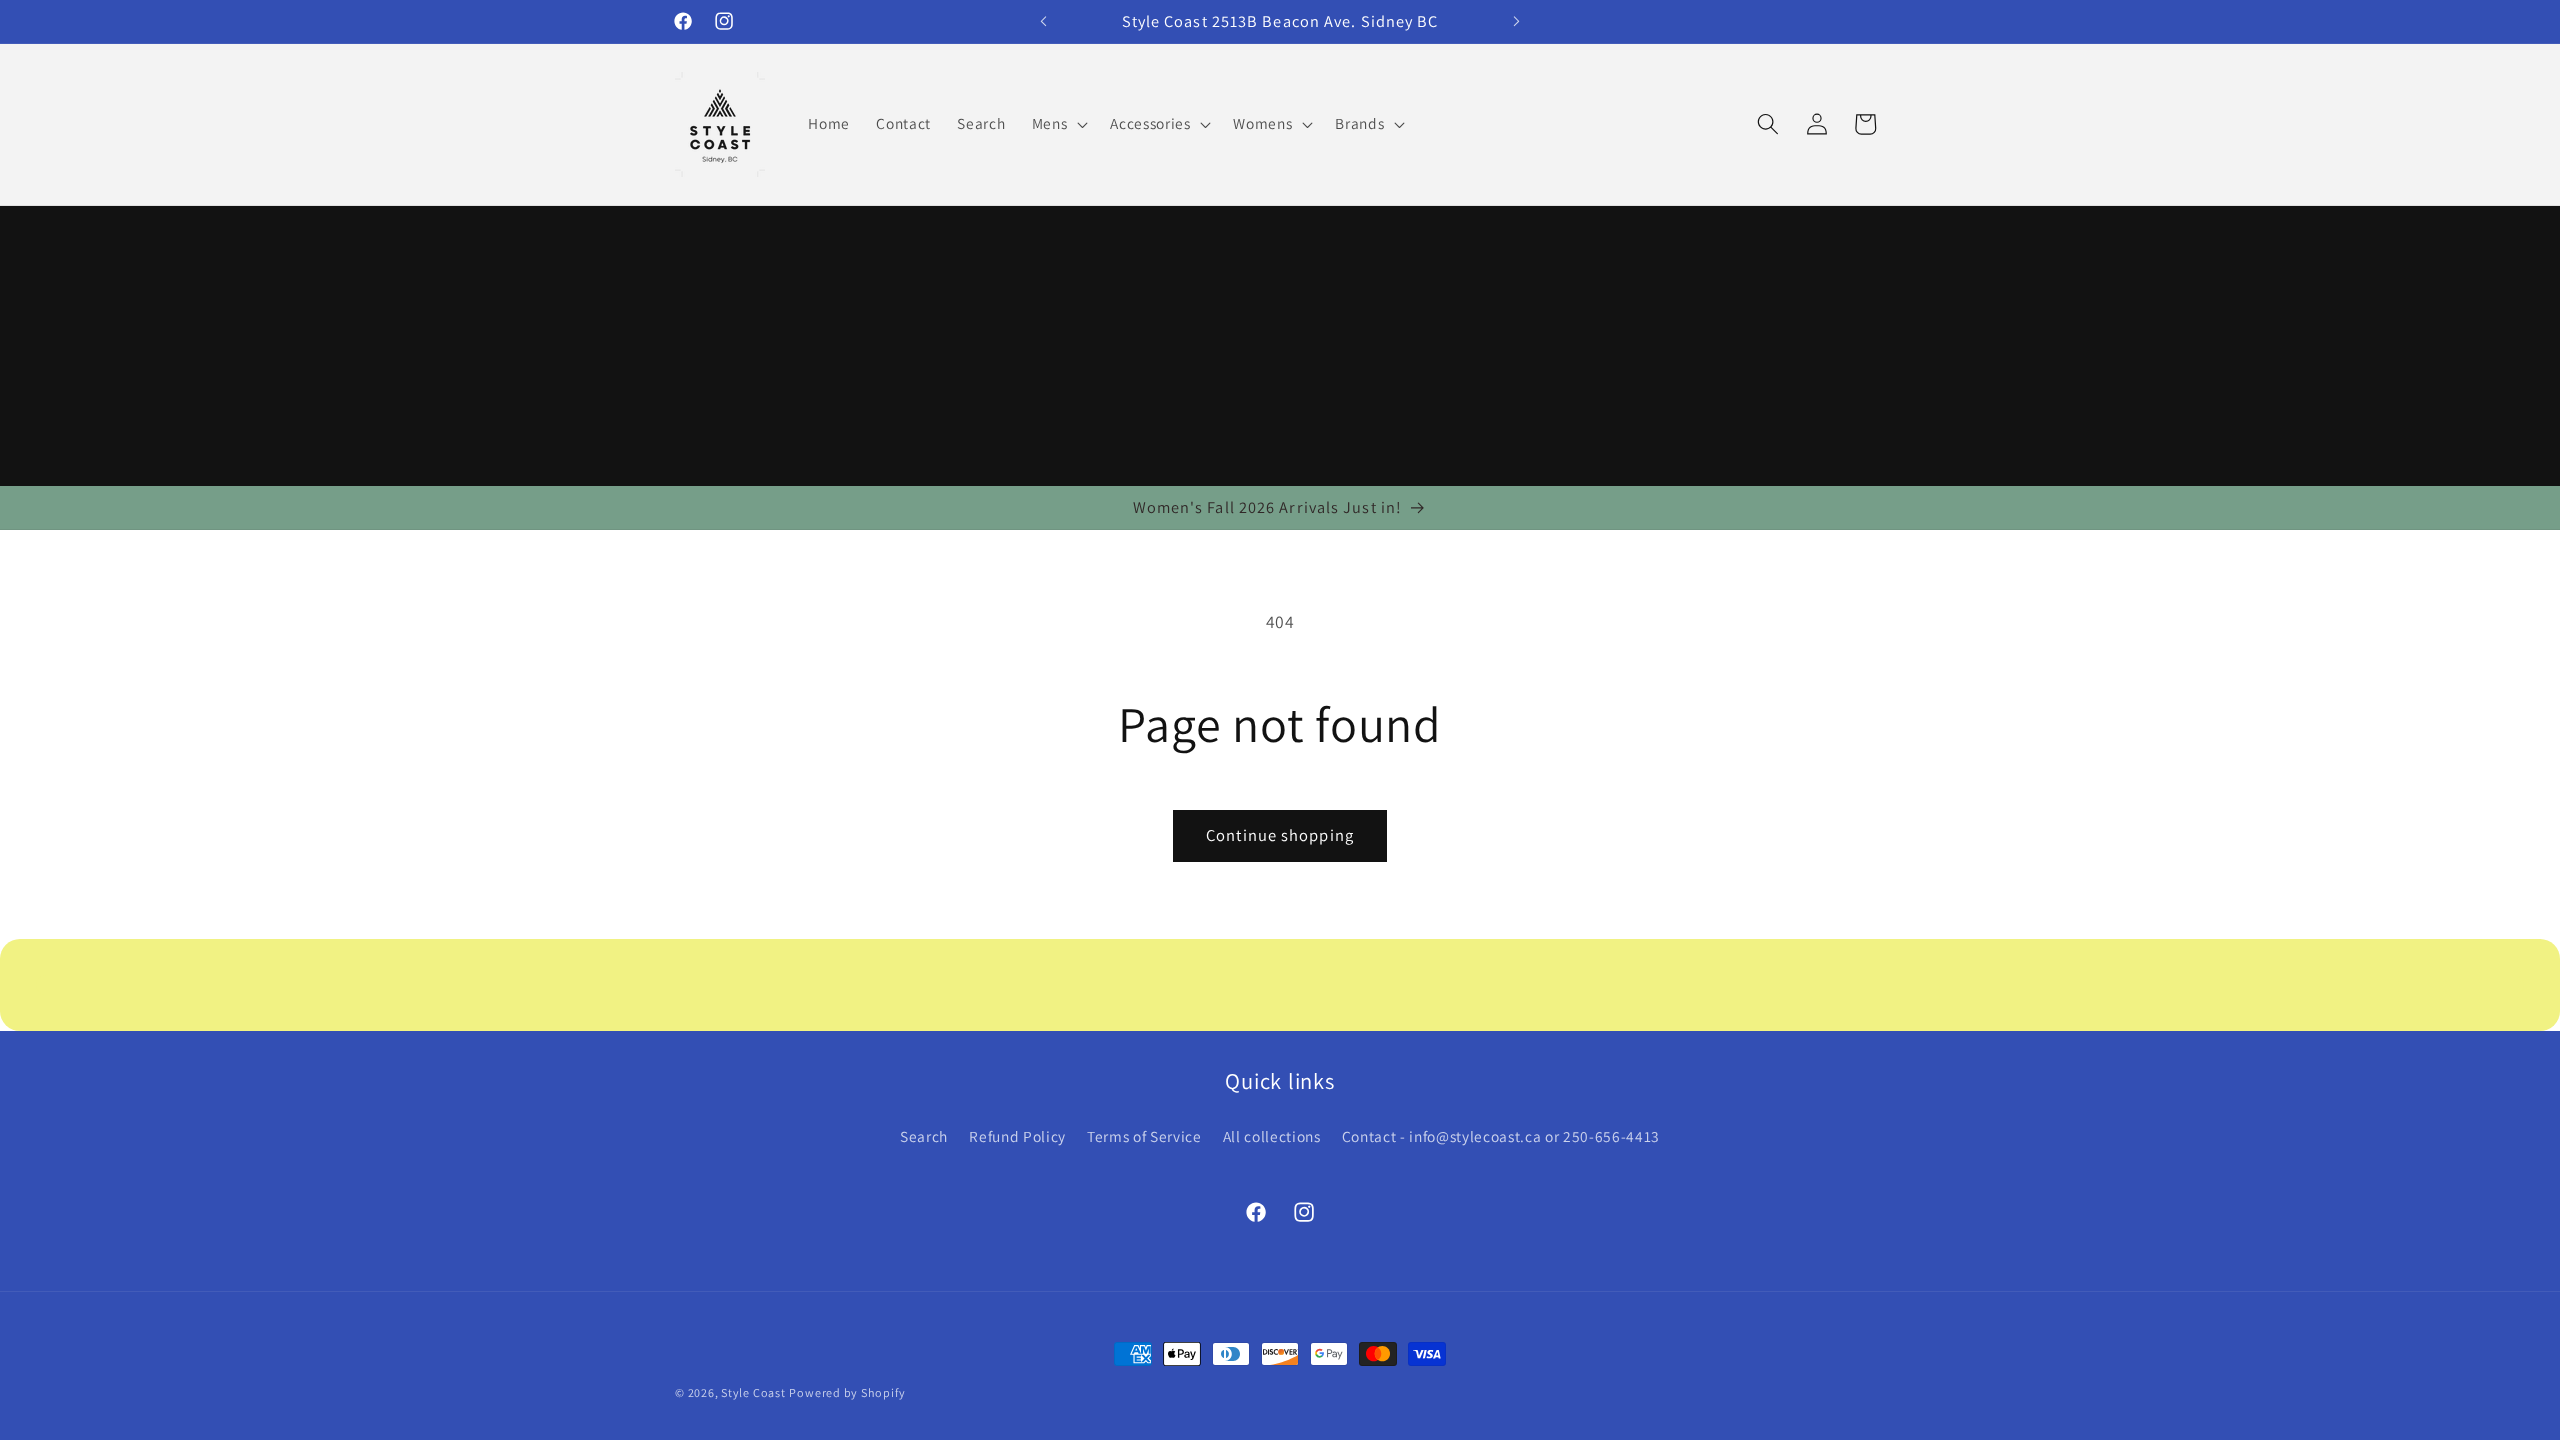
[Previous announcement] (1044, 21)
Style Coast (753, 1392)
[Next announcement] (1517, 21)
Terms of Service (1144, 1136)
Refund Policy (1017, 1136)
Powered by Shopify (847, 1392)
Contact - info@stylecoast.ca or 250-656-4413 (1501, 1136)
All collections (1272, 1136)
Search (924, 1136)
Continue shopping (1280, 835)
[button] (1058, 124)
